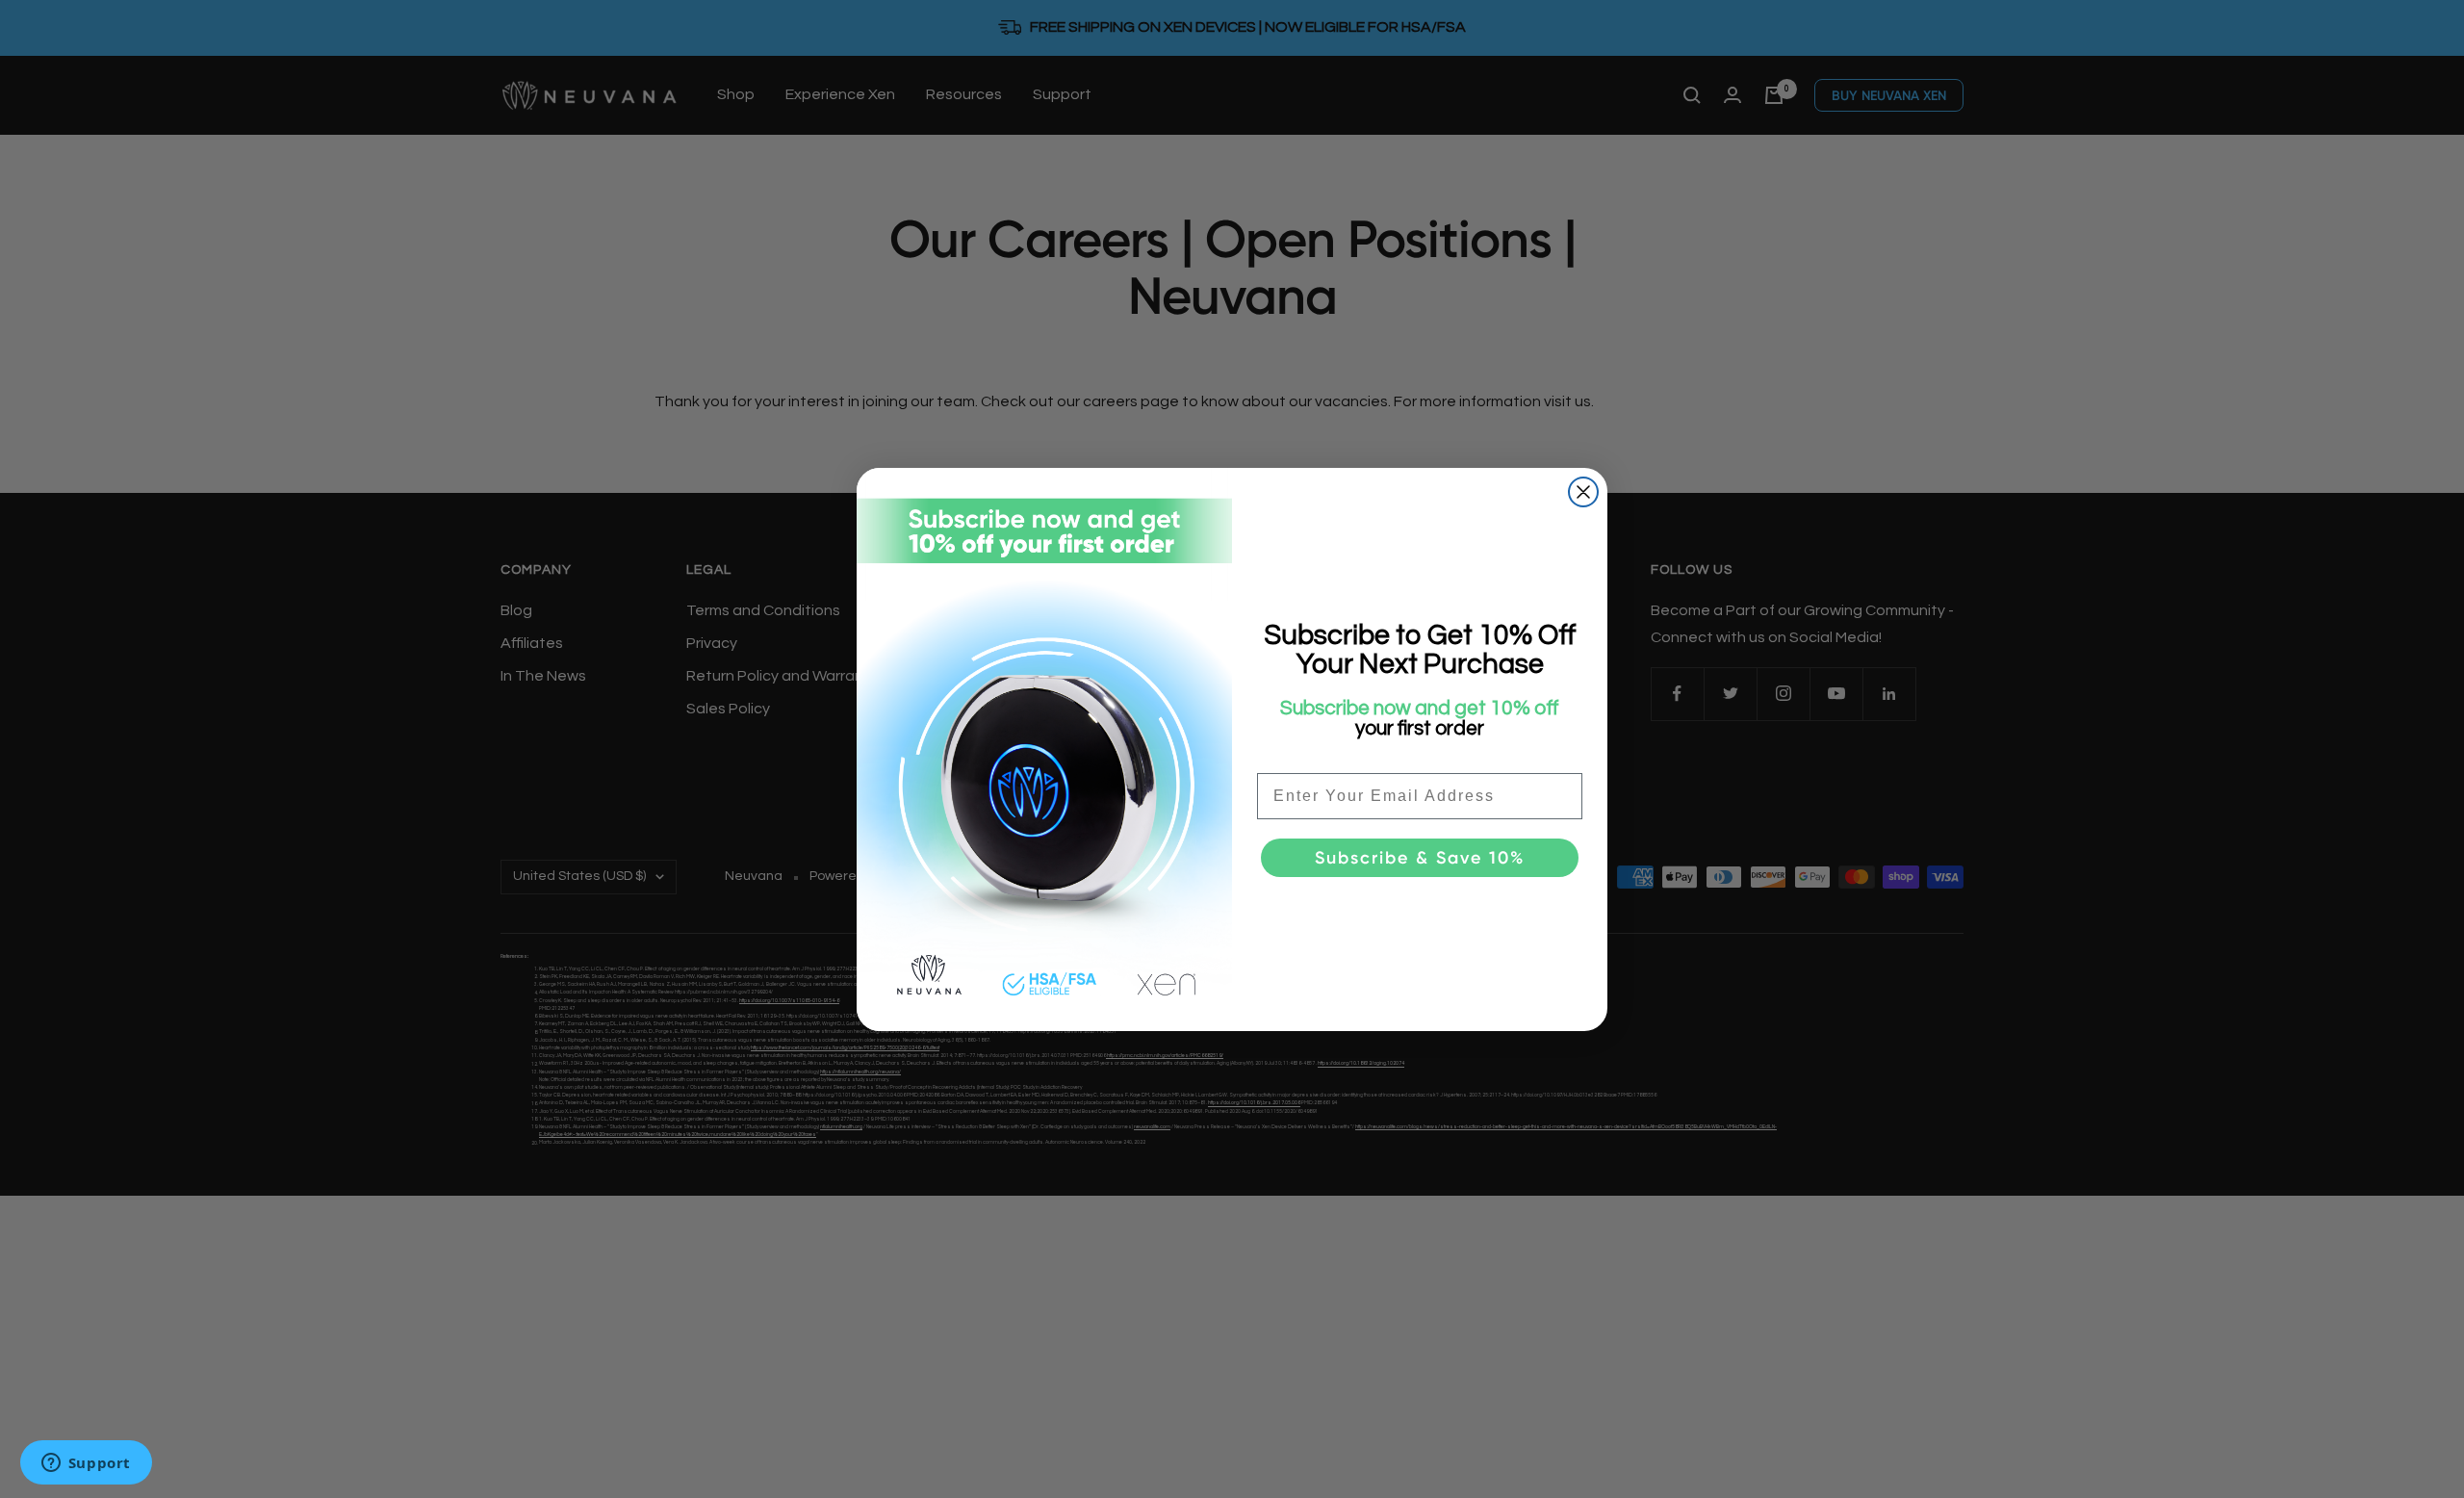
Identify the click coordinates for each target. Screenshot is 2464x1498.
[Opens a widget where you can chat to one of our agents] (86, 1464)
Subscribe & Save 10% (1420, 858)
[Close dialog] (1583, 492)
